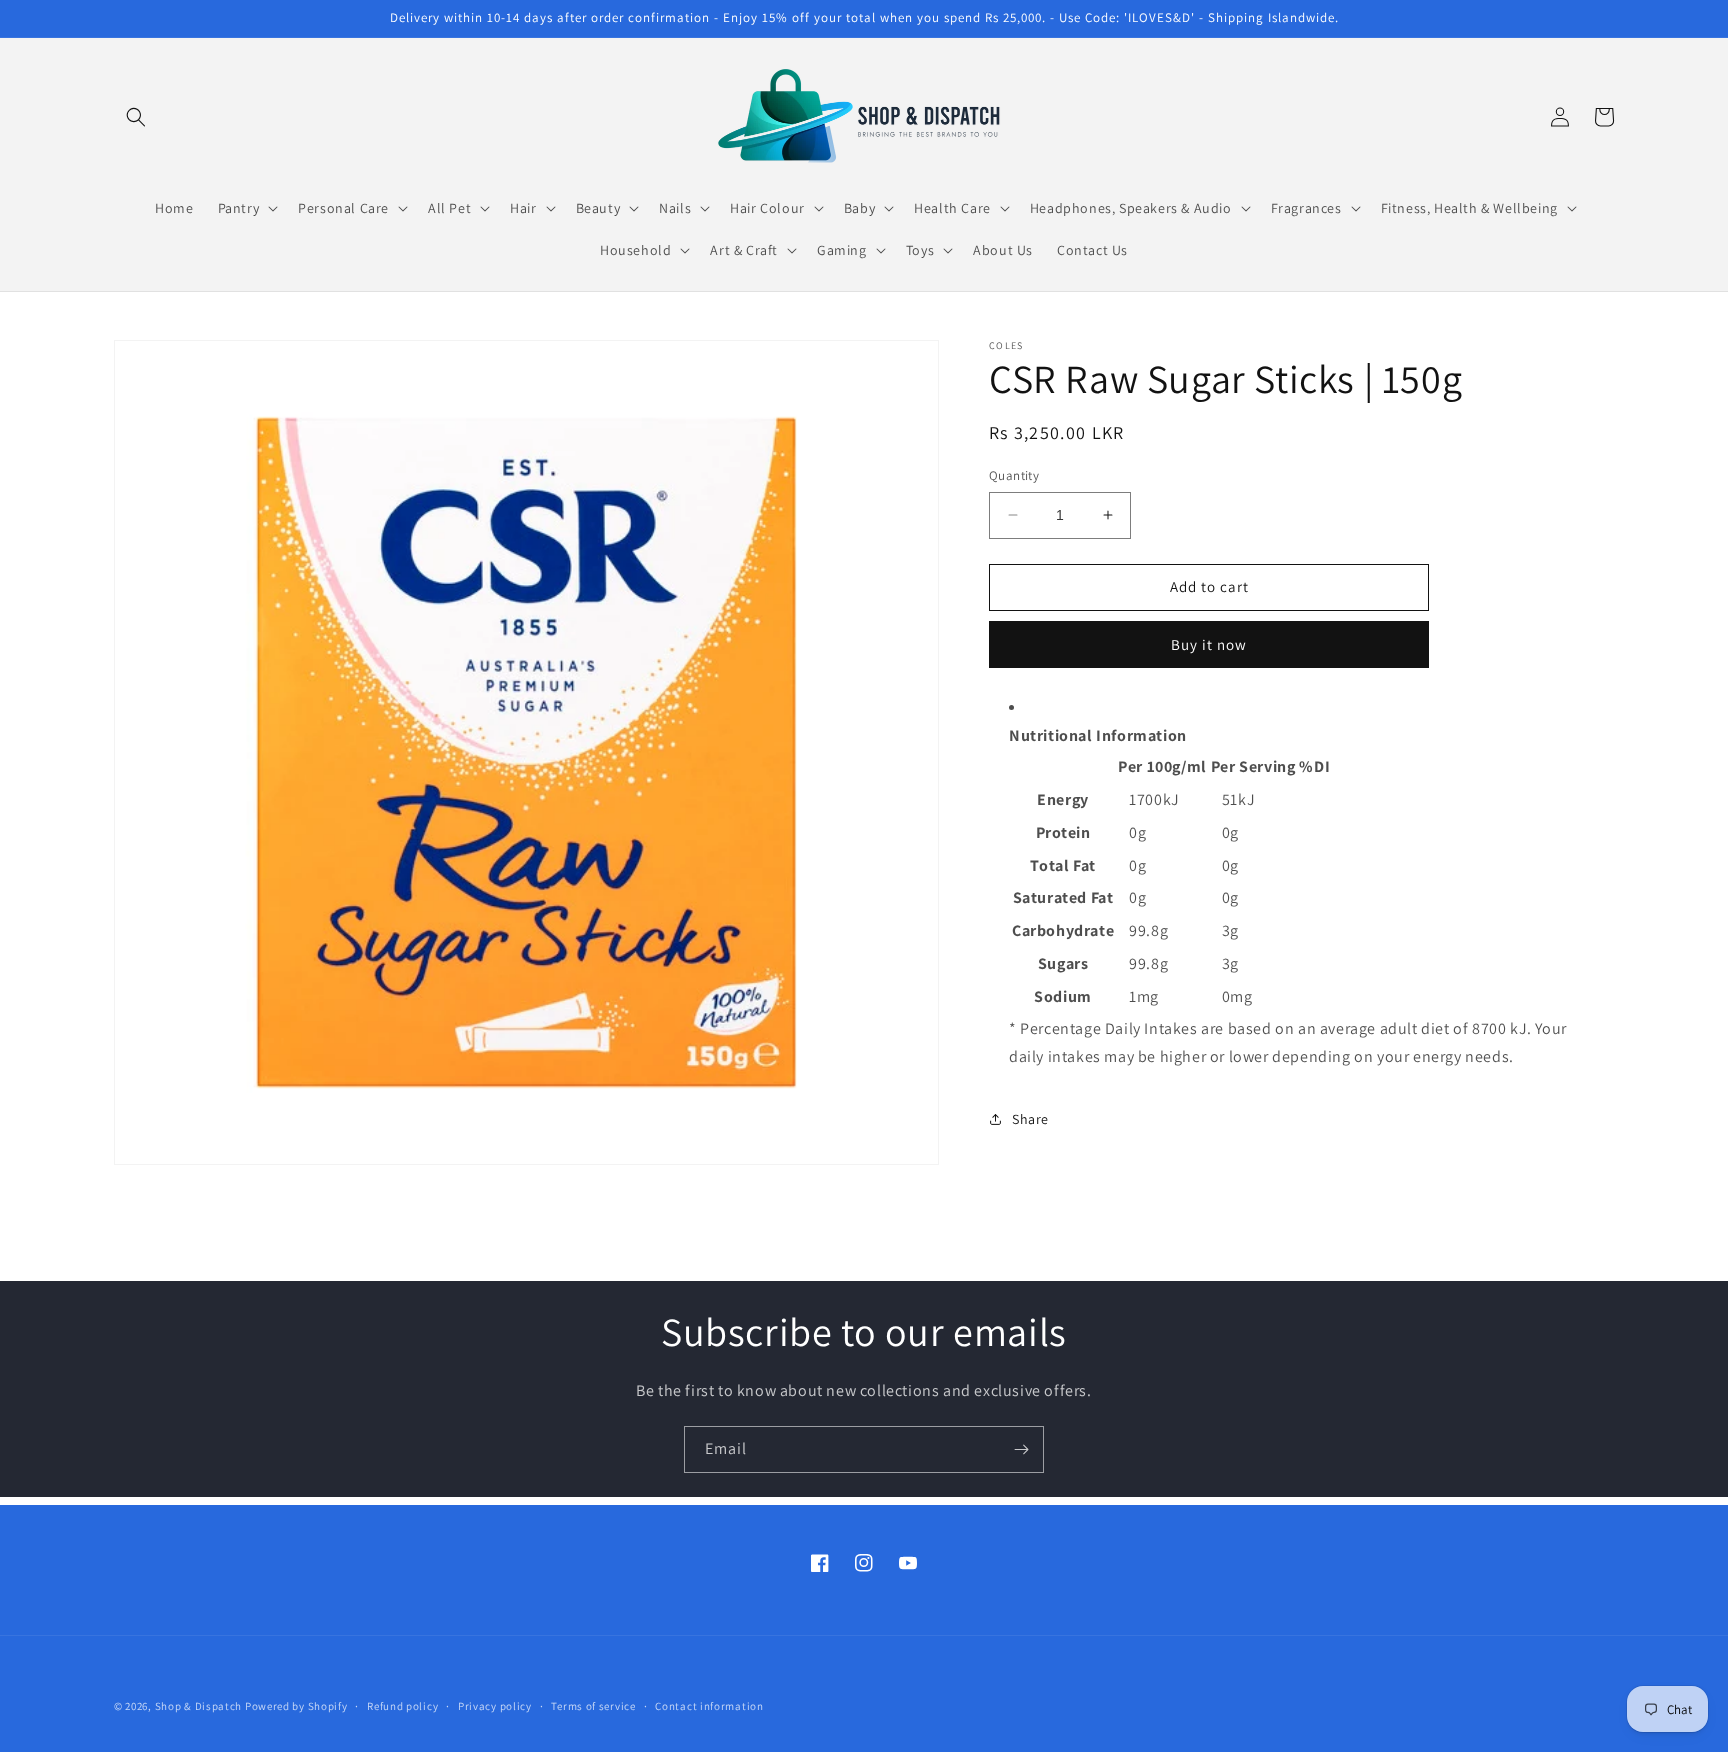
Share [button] (1030, 1119)
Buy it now (1209, 644)
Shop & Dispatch (199, 1706)
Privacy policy (495, 1706)
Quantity (1014, 475)
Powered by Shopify (296, 1706)
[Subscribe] (1021, 1449)
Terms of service (593, 1706)
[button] (136, 117)
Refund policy (402, 1706)
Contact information (709, 1706)
